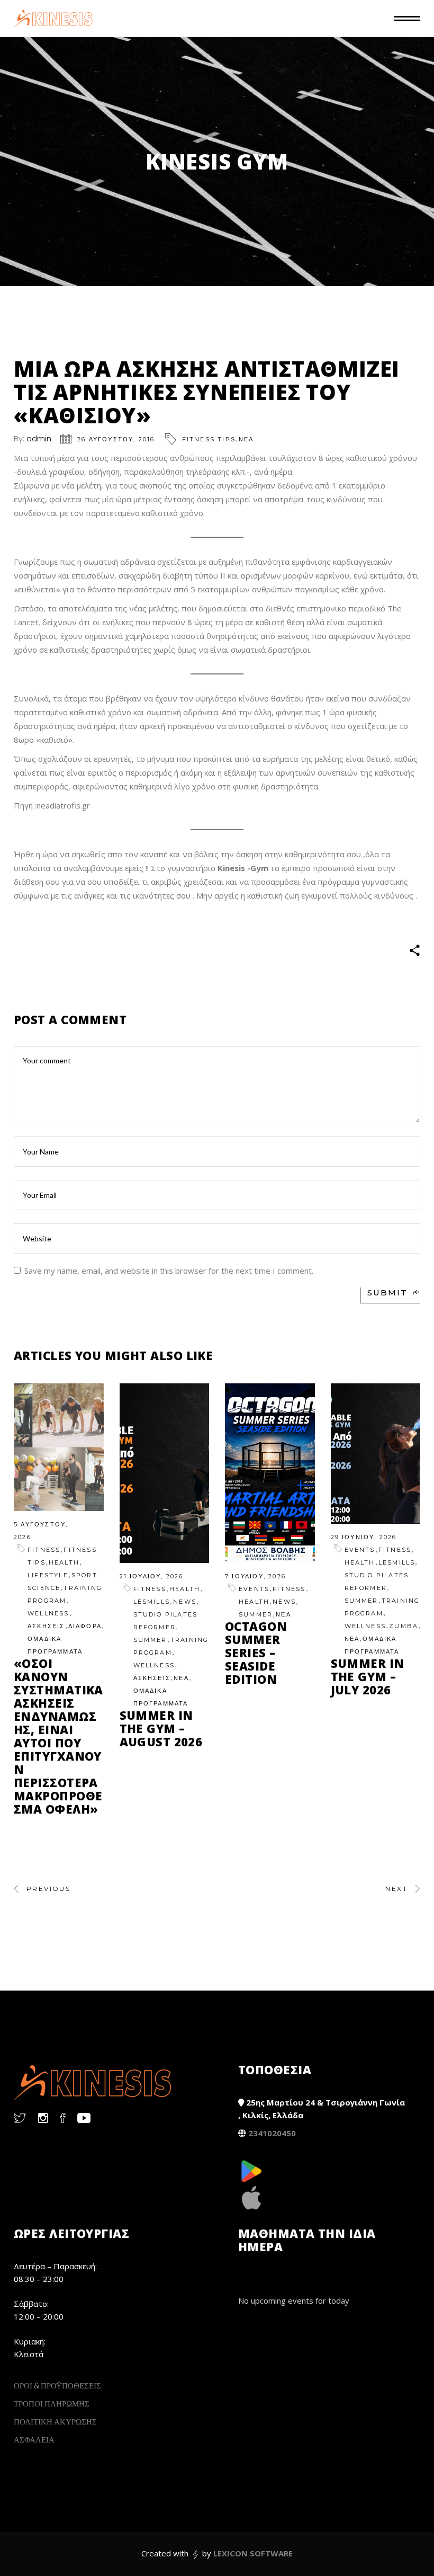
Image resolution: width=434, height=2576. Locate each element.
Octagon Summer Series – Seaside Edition (256, 1653)
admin (39, 438)
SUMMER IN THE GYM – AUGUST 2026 (161, 1728)
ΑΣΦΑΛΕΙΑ (34, 2439)
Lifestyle (48, 1575)
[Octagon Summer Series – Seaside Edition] (270, 1473)
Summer (150, 1640)
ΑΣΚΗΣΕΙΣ (46, 1626)
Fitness (44, 1550)
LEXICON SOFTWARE (253, 2553)
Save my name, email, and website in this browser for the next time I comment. (169, 1271)
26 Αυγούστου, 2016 (116, 439)
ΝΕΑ (246, 439)
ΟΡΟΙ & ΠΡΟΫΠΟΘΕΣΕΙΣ (57, 2385)
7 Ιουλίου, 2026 (255, 1576)
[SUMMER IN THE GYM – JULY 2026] (376, 1454)
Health (64, 1562)
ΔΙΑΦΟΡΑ (85, 1626)
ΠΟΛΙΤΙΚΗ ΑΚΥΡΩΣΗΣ (55, 2421)
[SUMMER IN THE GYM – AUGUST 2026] (165, 1473)
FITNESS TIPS (209, 439)
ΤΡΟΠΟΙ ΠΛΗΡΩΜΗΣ (52, 2403)
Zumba (404, 1626)
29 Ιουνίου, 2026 (364, 1537)
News (185, 1602)
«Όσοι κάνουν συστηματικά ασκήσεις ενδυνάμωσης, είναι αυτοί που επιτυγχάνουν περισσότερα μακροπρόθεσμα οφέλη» (58, 1736)
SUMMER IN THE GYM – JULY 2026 (368, 1676)
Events (254, 1589)
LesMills (152, 1602)
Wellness (48, 1613)
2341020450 (272, 2133)
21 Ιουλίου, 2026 (152, 1576)
